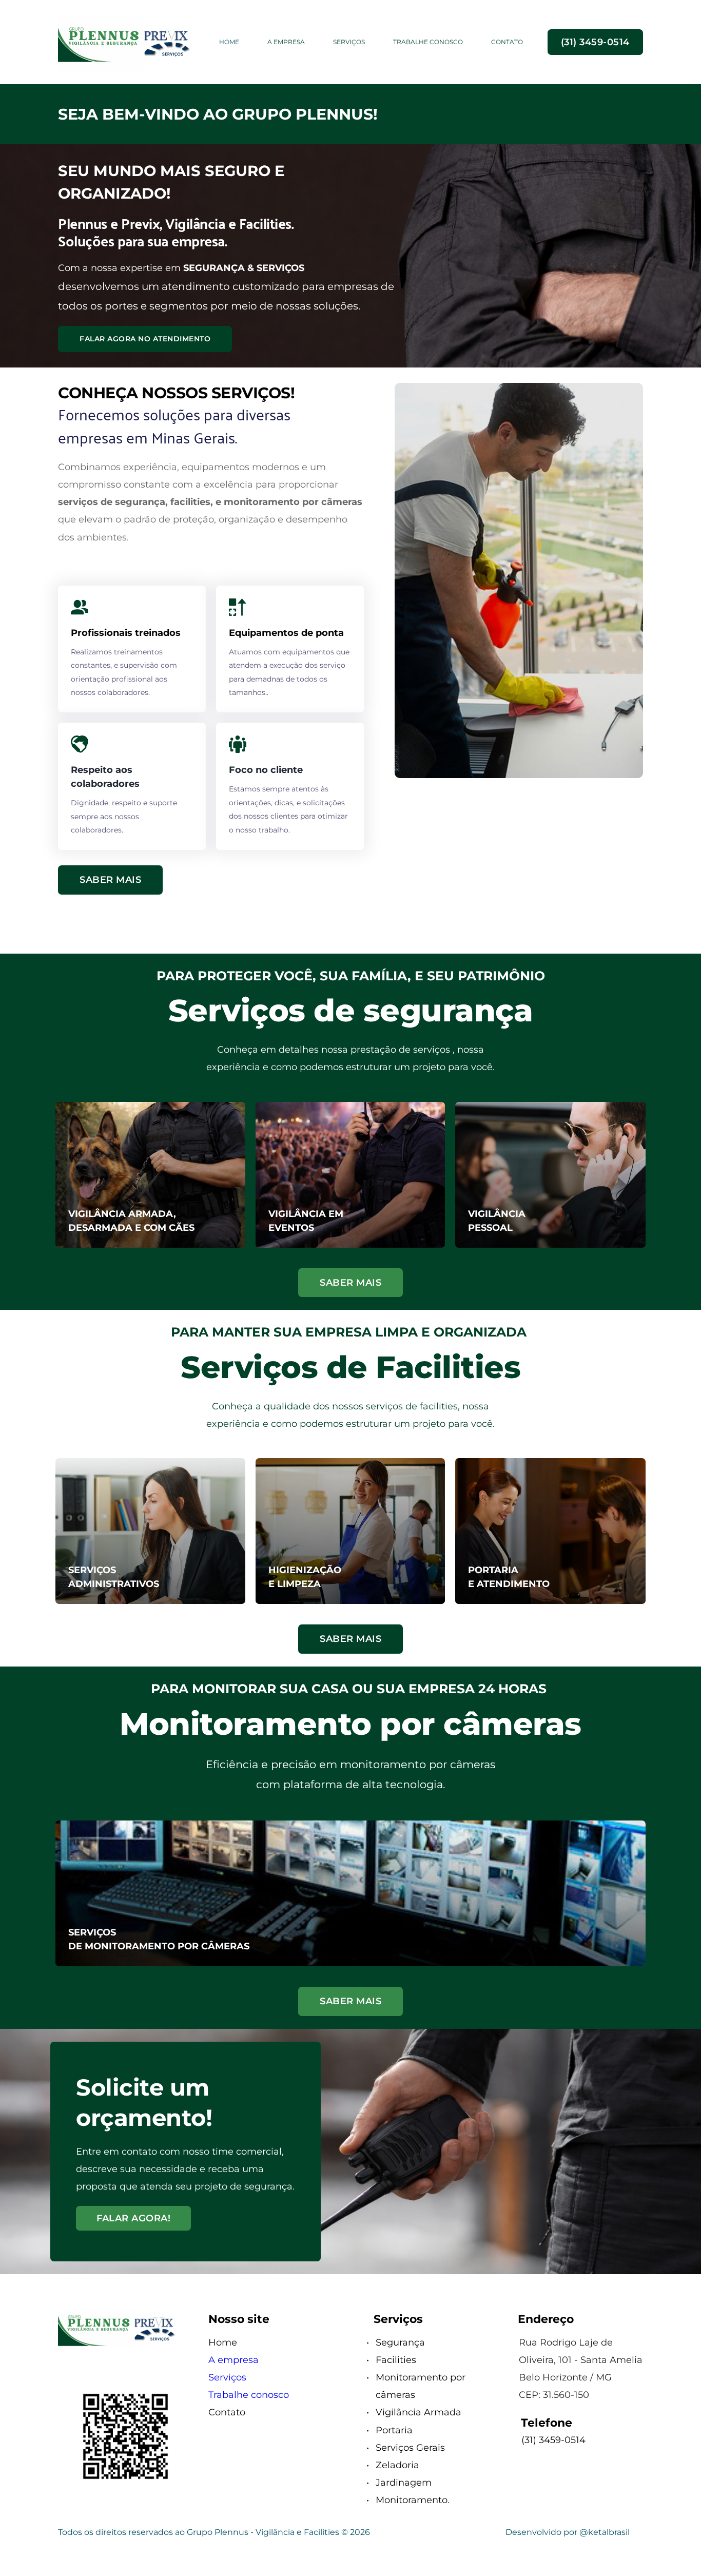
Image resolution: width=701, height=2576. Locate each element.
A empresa (233, 2360)
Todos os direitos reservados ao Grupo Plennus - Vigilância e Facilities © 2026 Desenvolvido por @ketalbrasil (344, 2532)
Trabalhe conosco (249, 2395)
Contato (227, 2412)
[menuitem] (229, 42)
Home (223, 2342)
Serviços (227, 2377)
